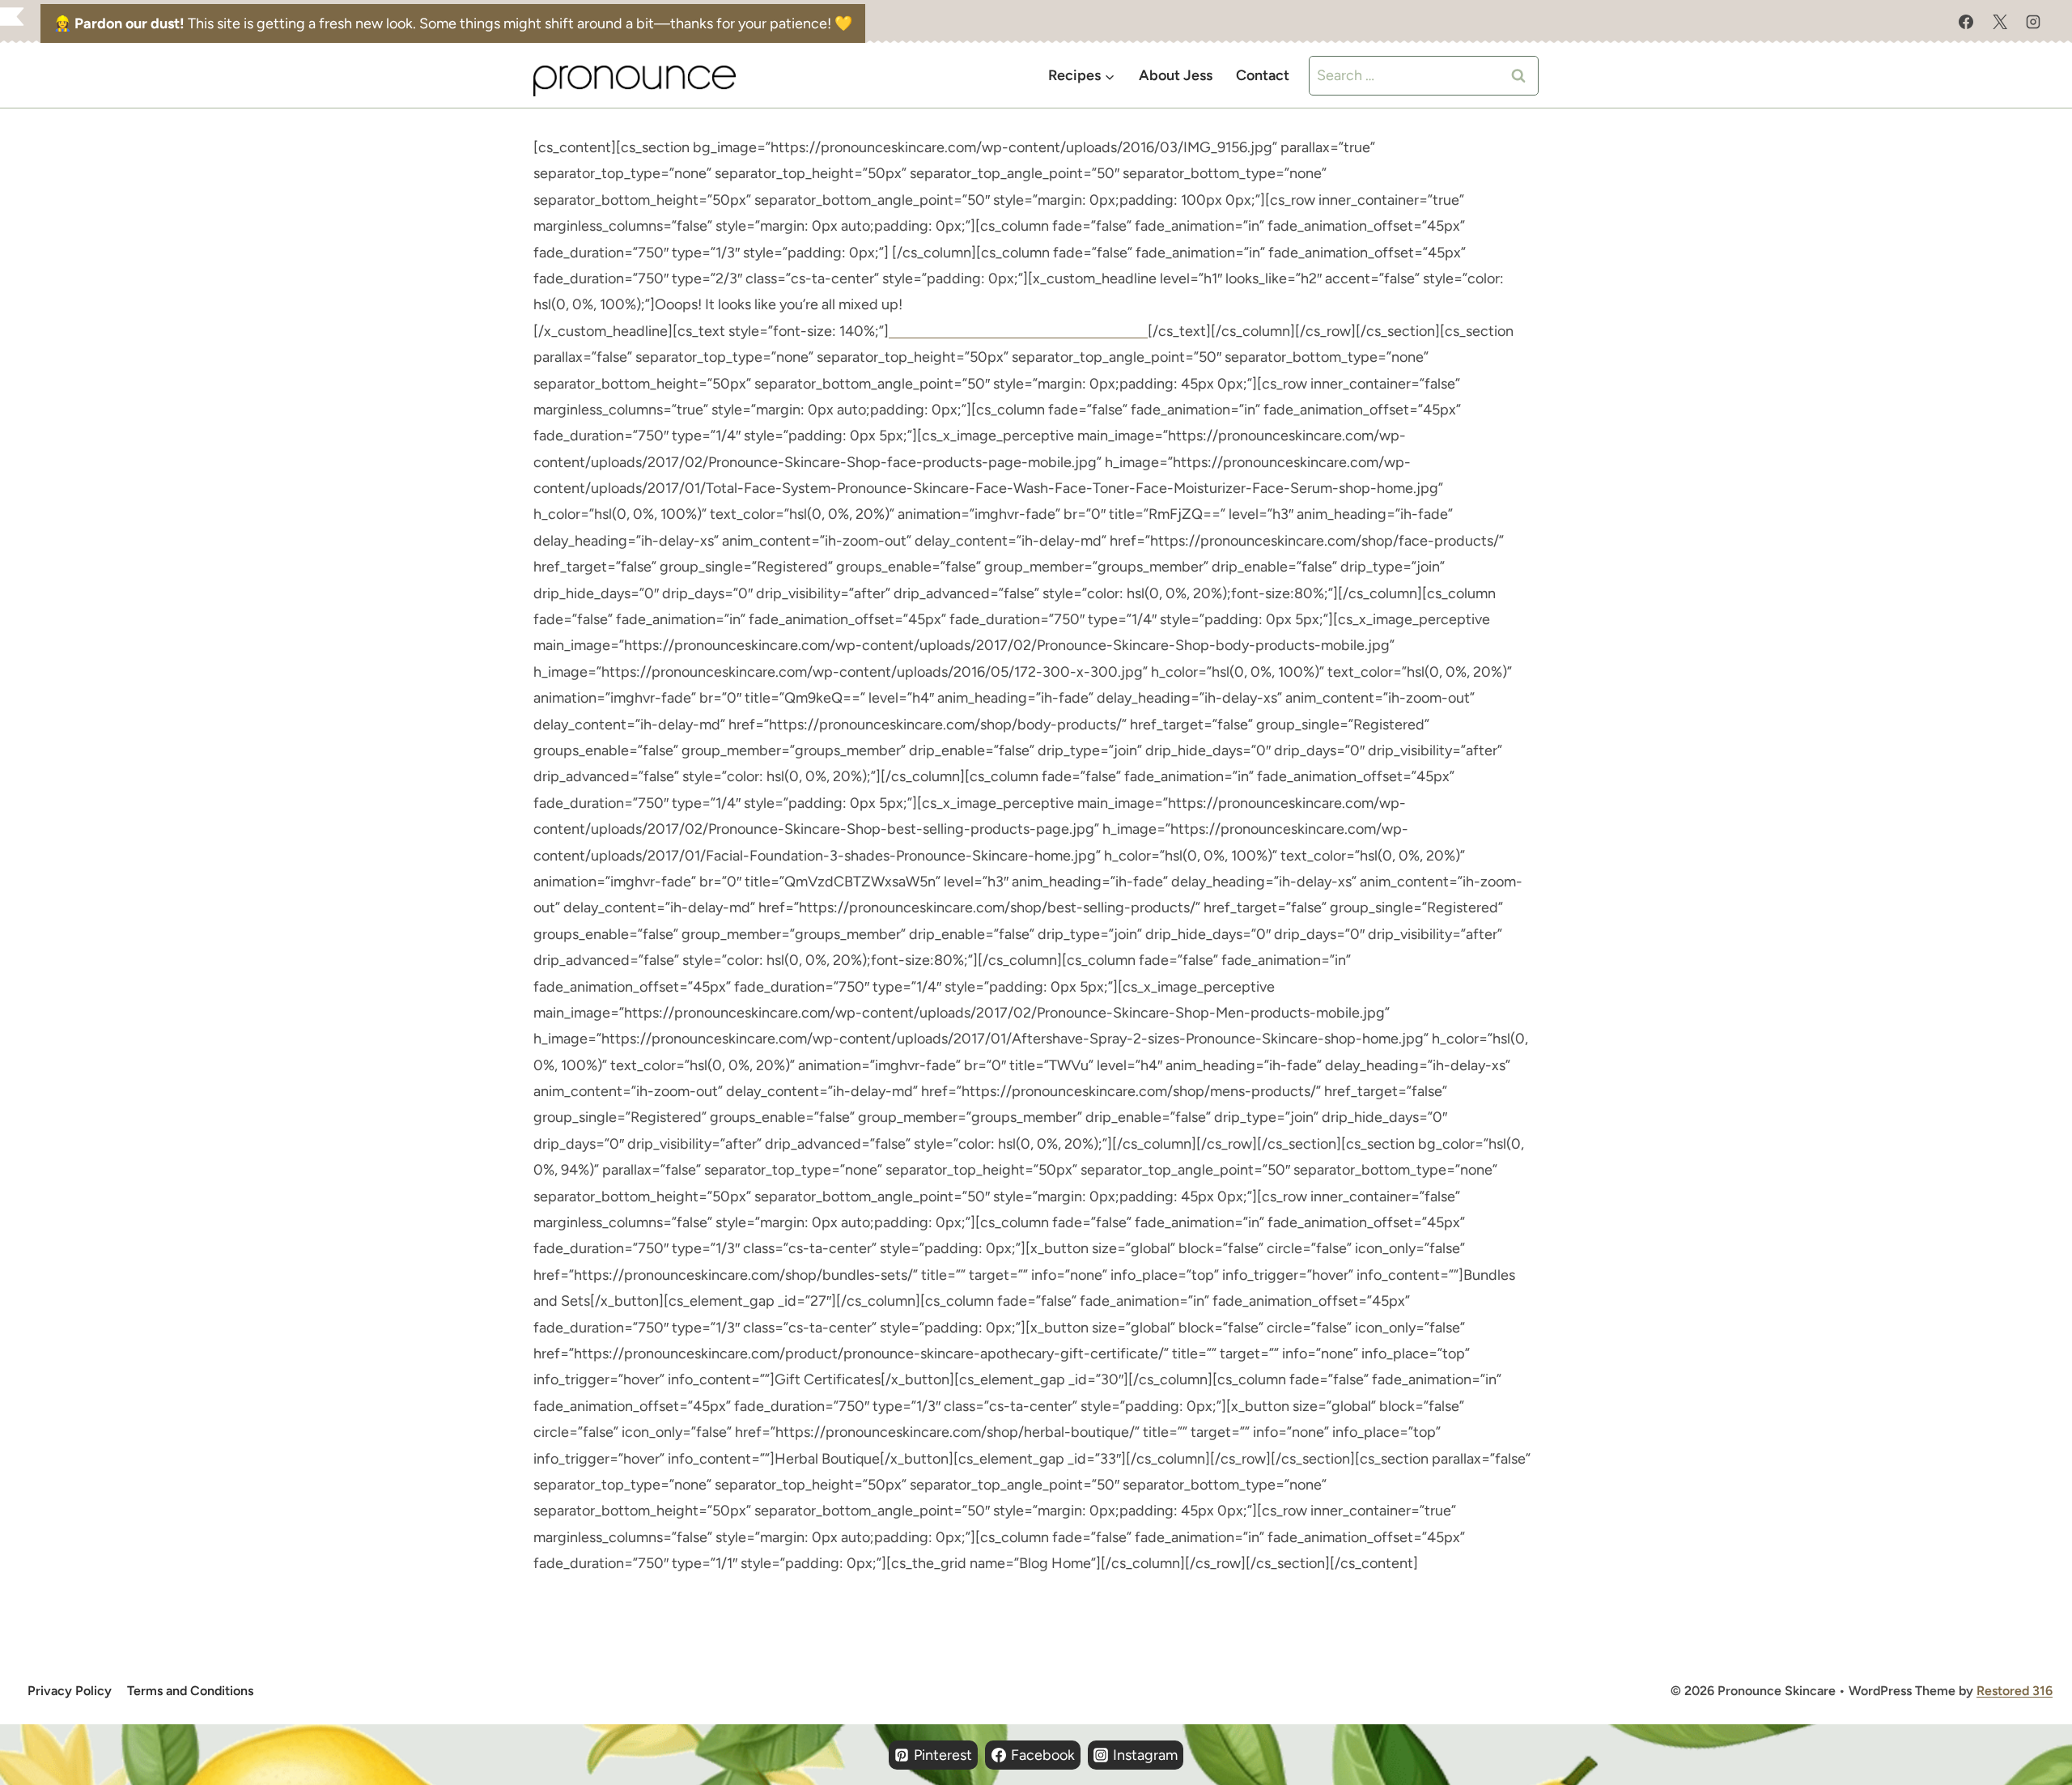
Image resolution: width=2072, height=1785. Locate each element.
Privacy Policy (70, 1691)
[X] (2000, 22)
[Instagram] (2033, 22)
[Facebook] (1966, 22)
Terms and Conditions (190, 1691)
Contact (1263, 75)
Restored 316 (2015, 1691)
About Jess (1176, 75)
